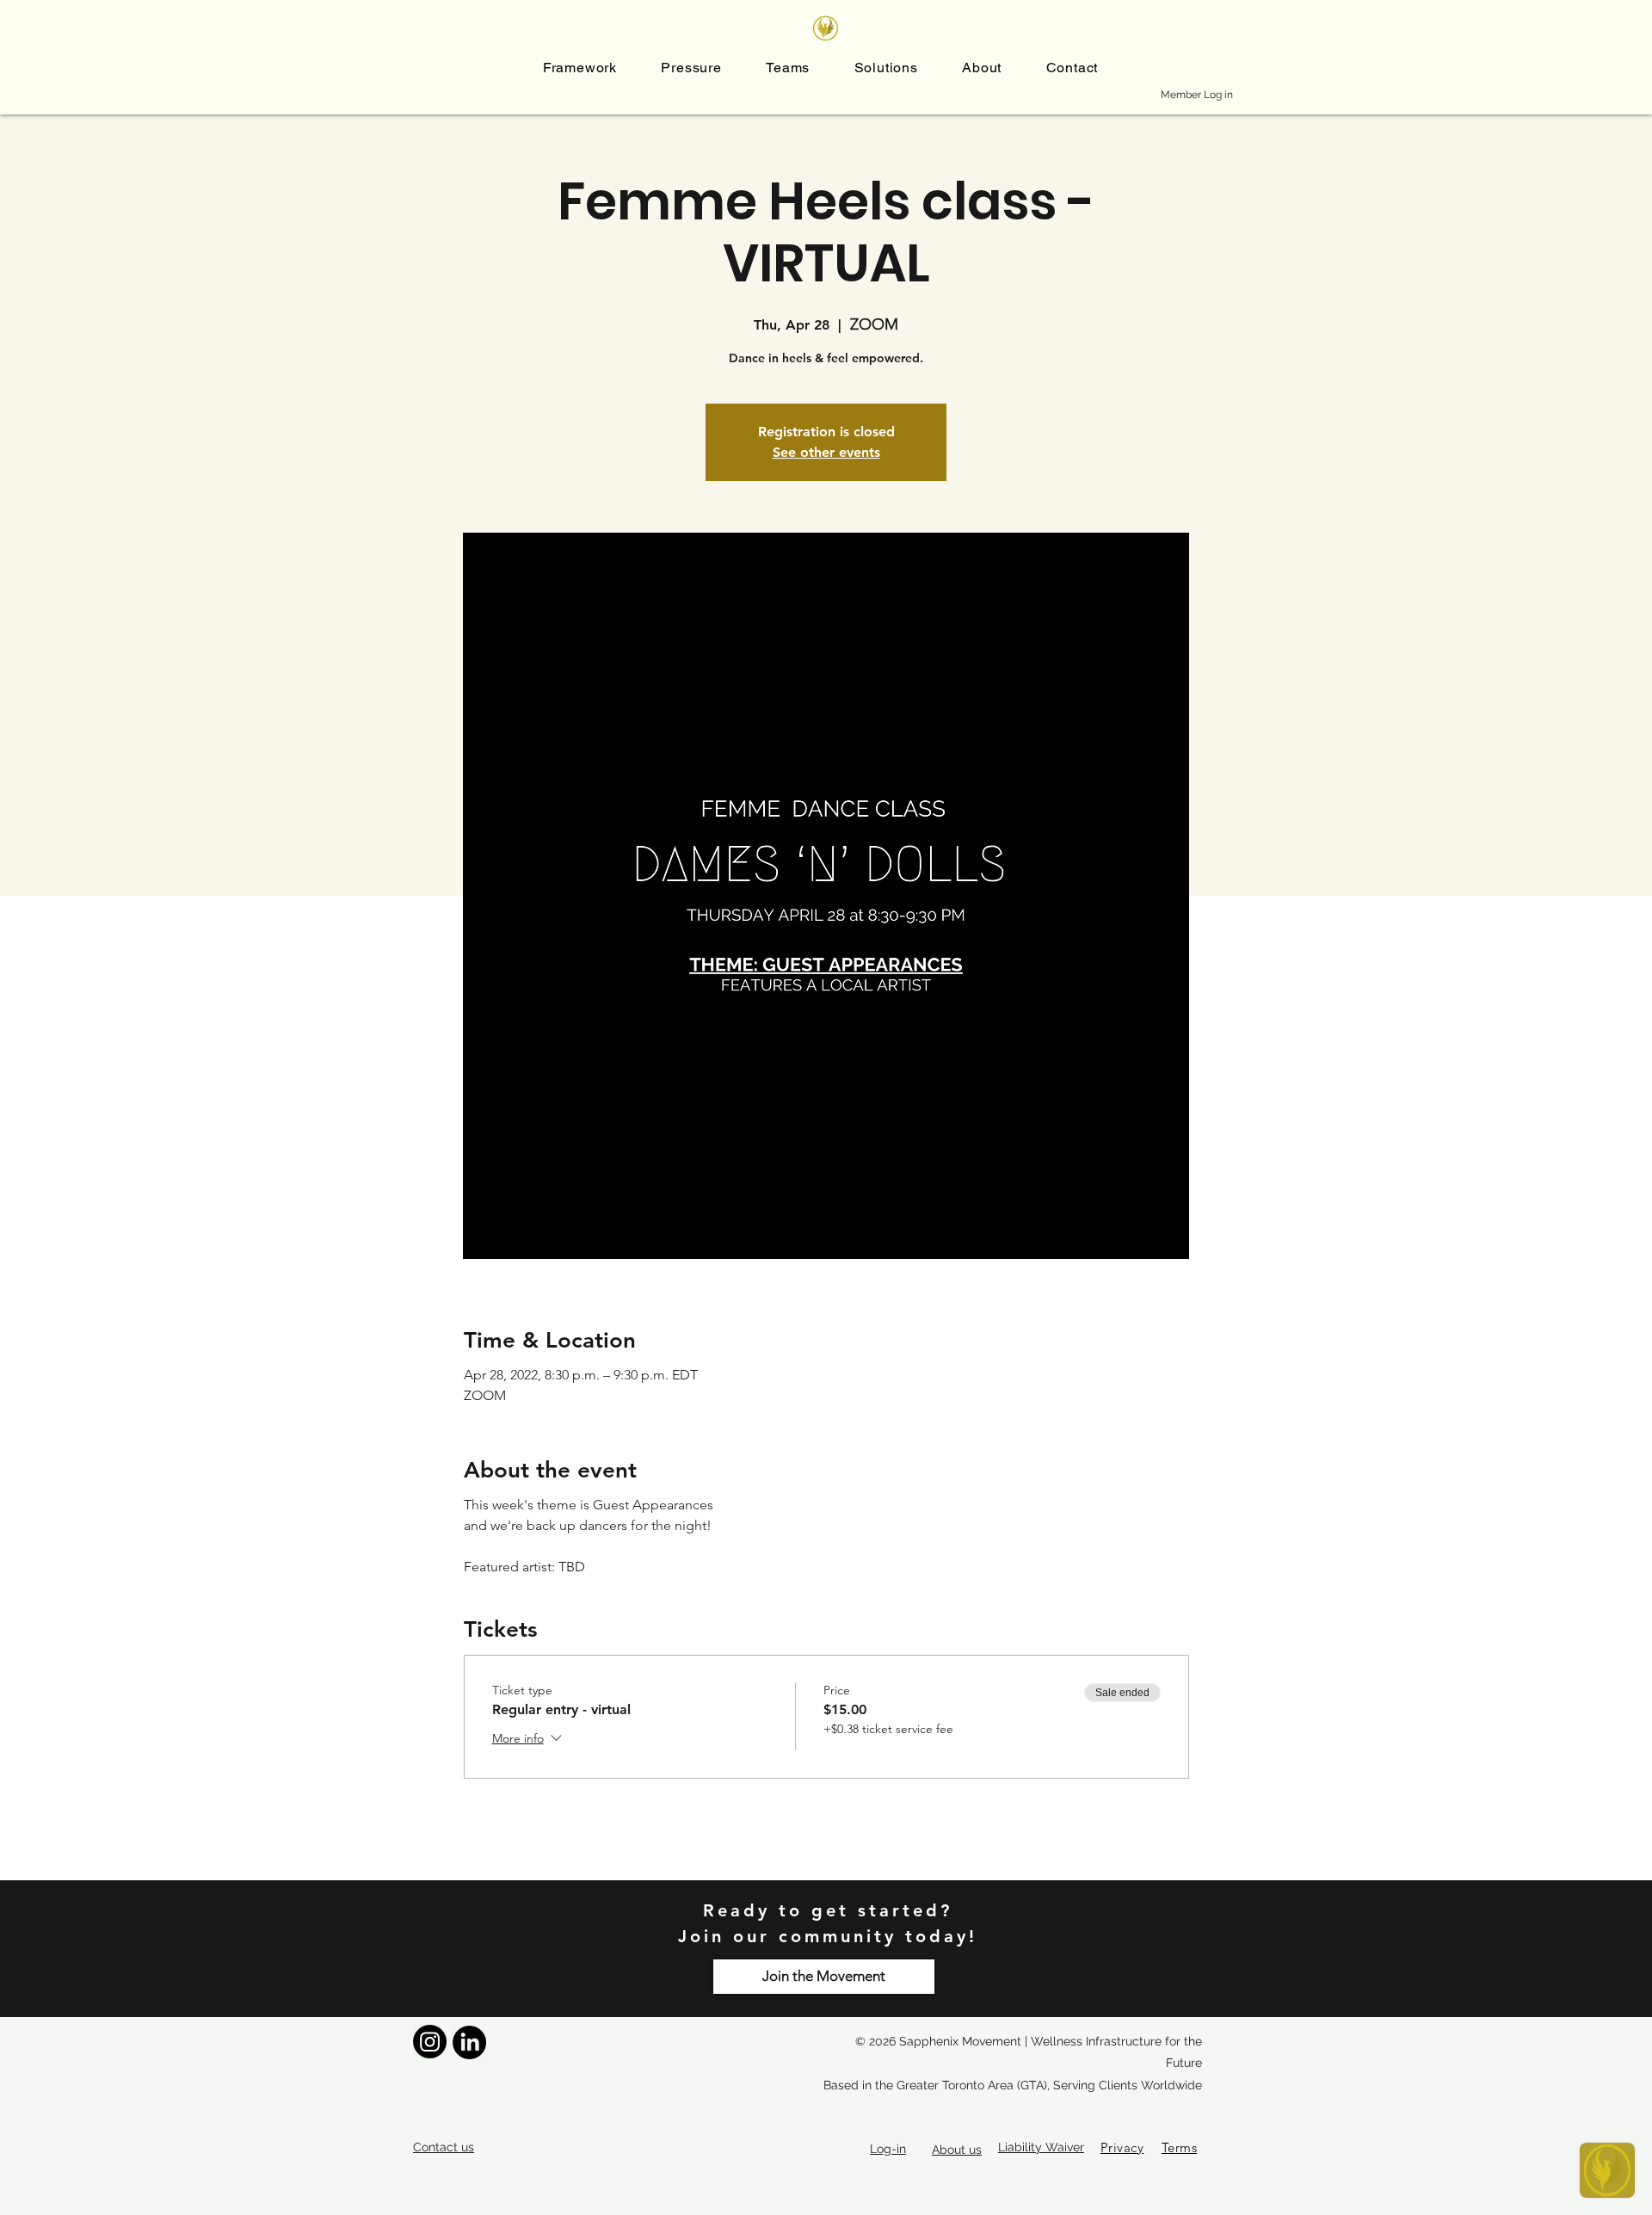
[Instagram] (430, 2042)
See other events (826, 452)
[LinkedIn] (469, 2042)
